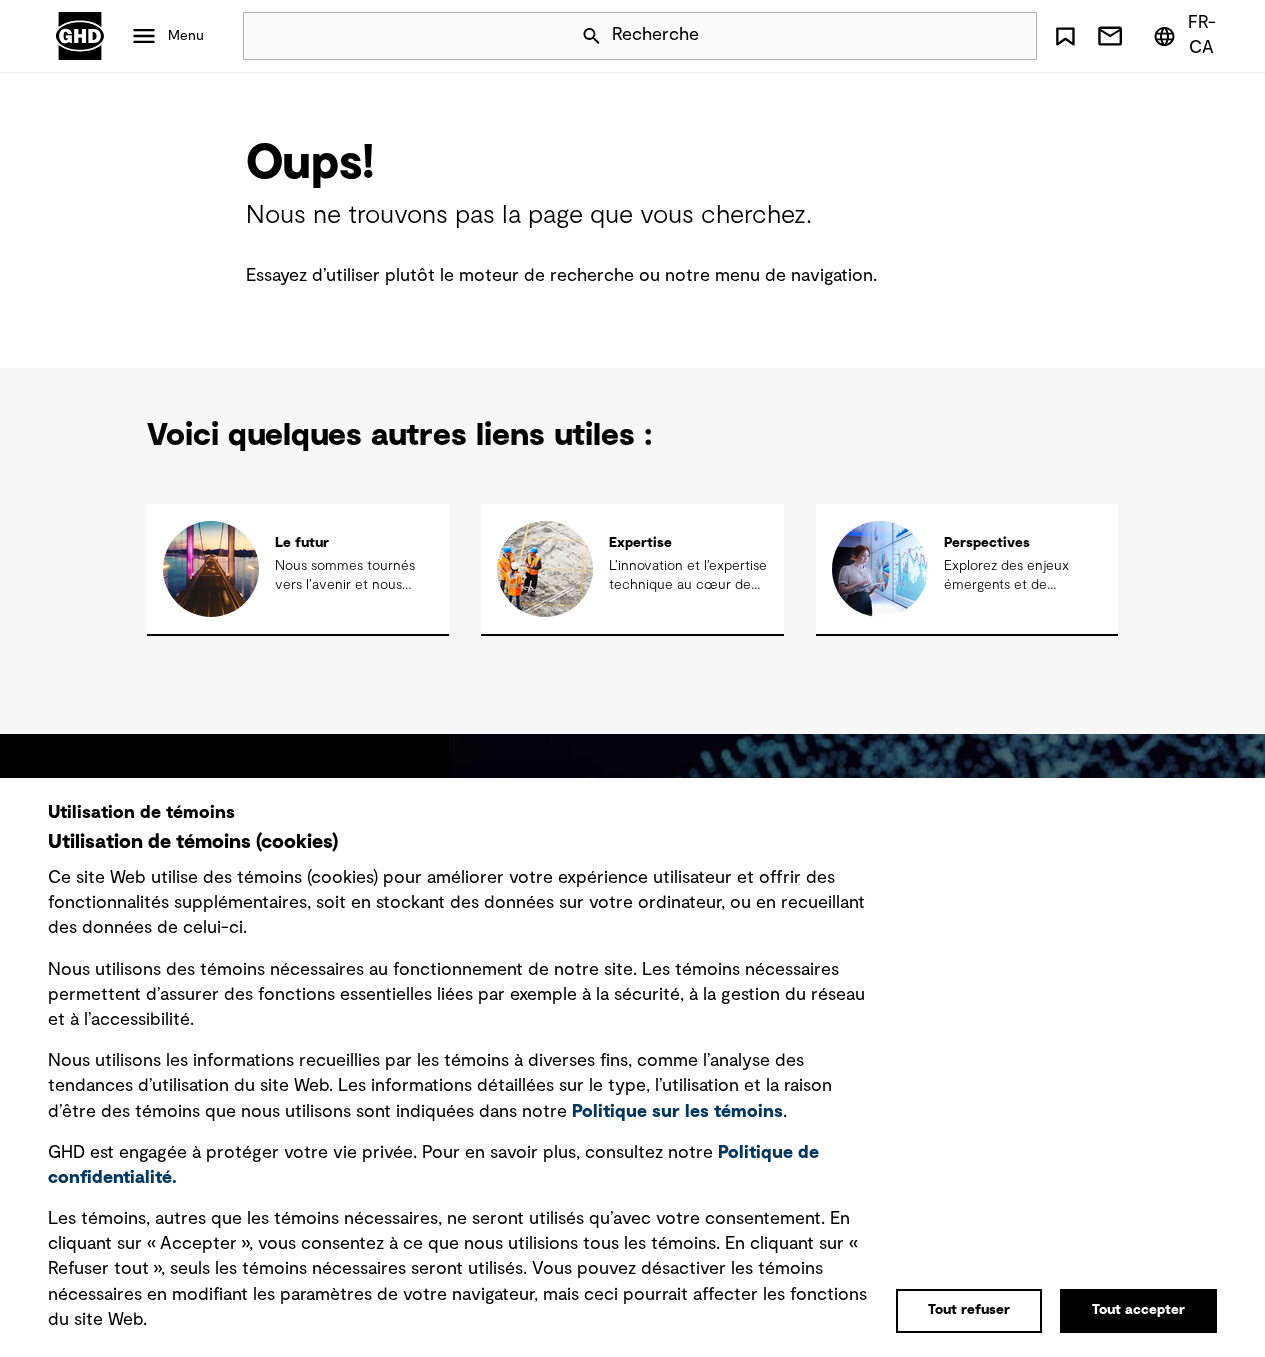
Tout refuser (969, 1310)
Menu (186, 36)
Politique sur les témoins (677, 1112)
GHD (80, 36)
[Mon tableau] (1065, 36)
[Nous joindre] (1110, 36)
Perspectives (987, 543)
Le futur (302, 543)
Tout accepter (1138, 1310)
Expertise (640, 543)
